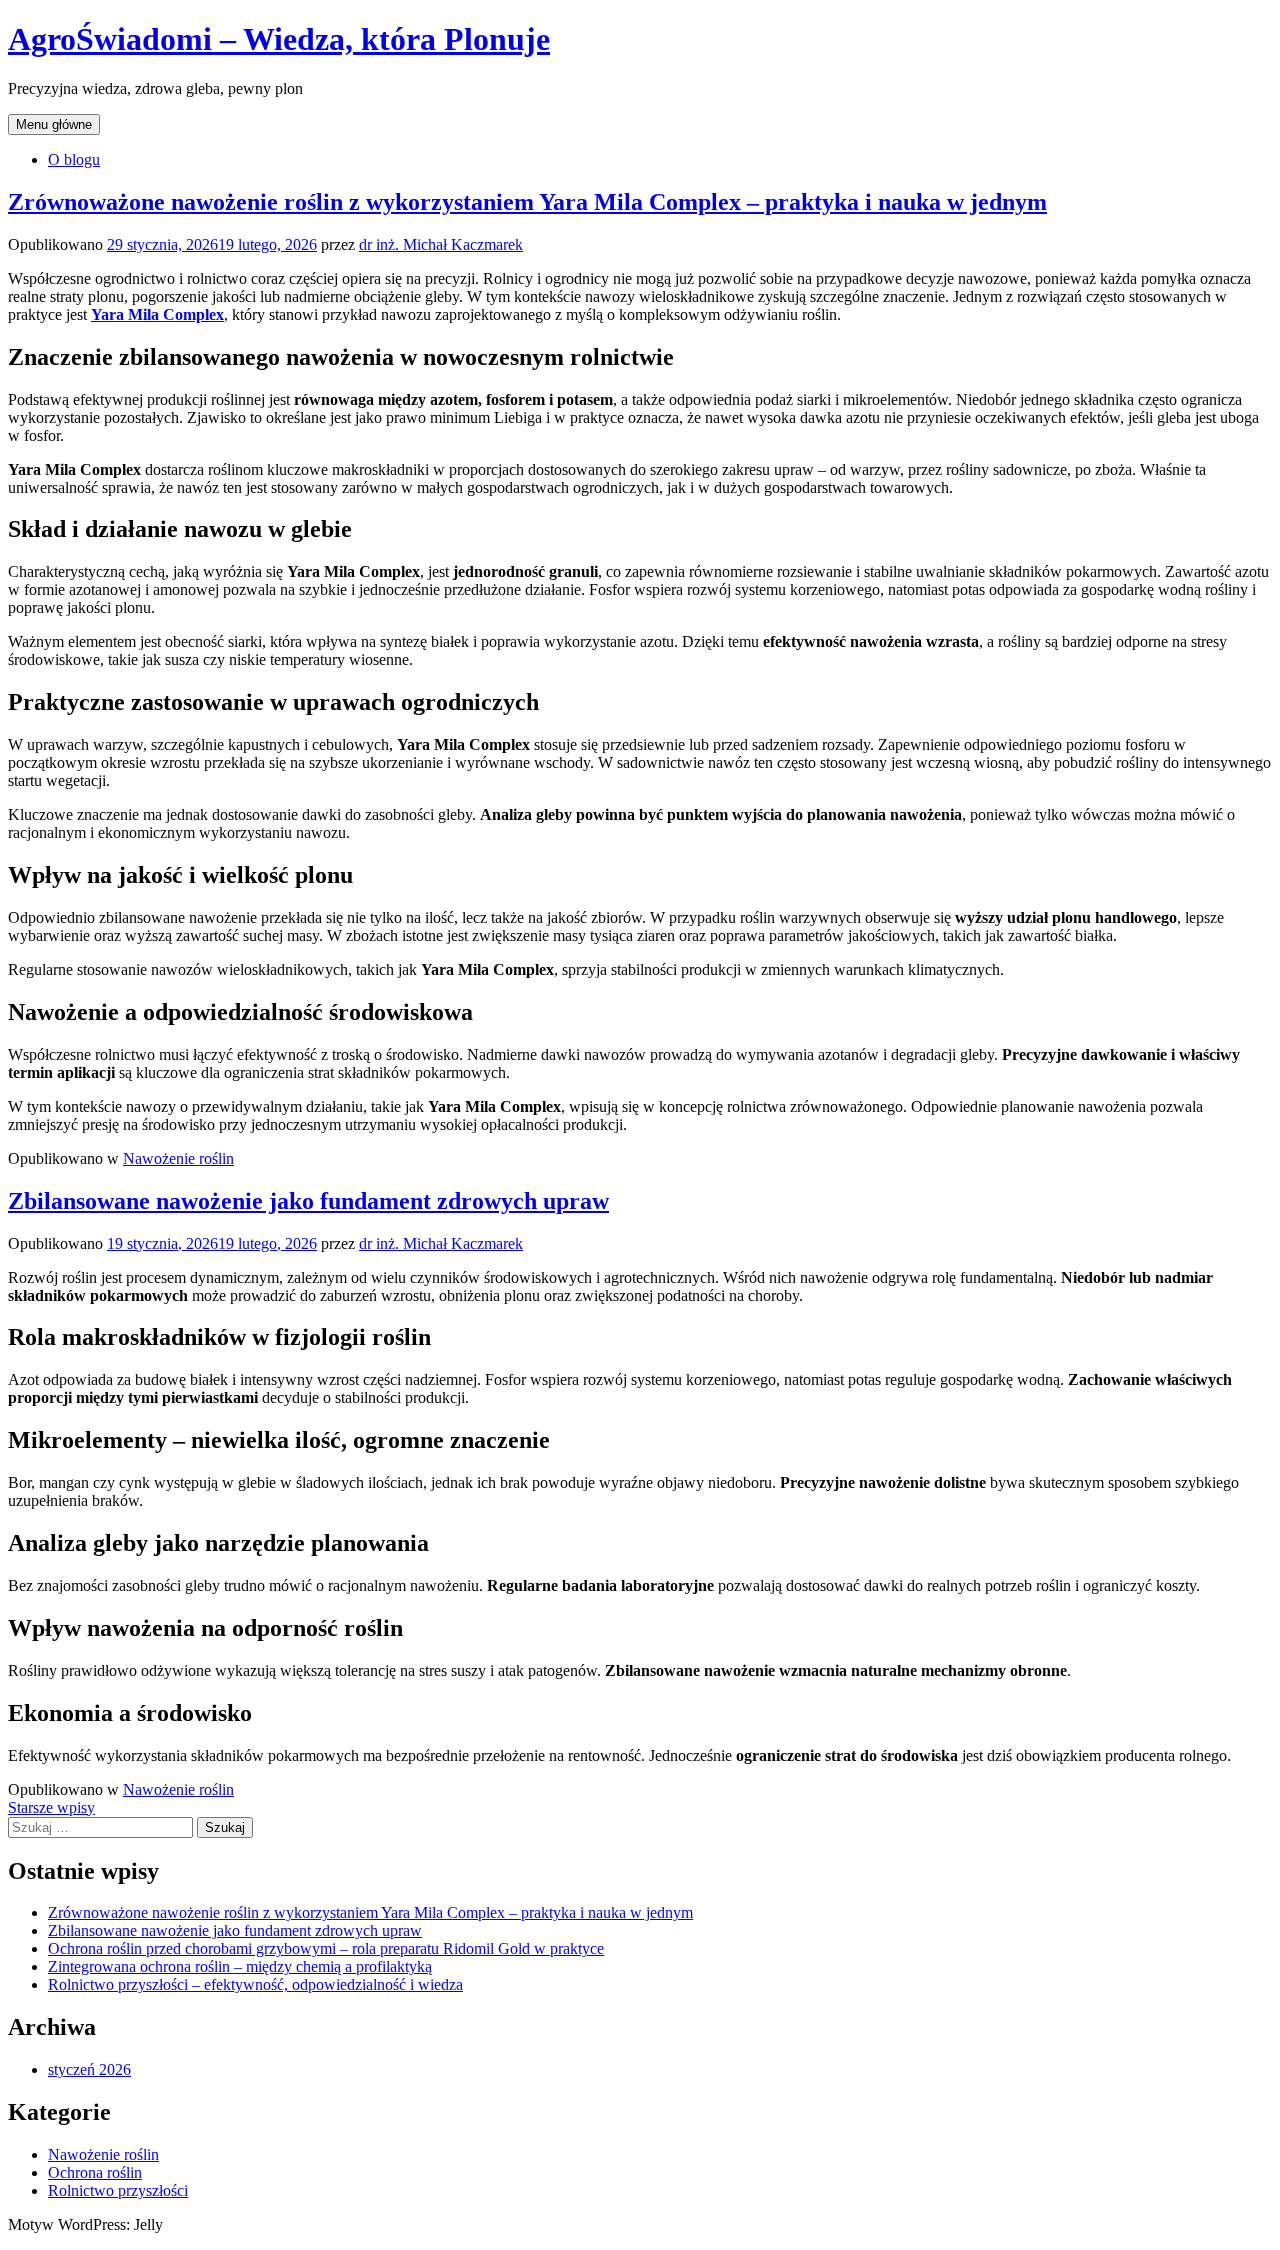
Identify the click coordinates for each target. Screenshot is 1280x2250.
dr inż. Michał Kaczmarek (441, 244)
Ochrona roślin (95, 2172)
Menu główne (54, 124)
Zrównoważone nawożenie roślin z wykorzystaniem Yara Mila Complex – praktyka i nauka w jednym (527, 202)
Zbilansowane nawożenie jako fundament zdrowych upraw (308, 1201)
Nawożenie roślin (178, 1158)
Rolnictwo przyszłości (118, 2190)
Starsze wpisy (51, 1807)
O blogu (74, 159)
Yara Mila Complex (157, 314)
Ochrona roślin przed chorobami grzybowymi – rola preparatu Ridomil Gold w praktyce (326, 1948)
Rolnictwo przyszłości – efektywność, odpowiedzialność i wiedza (255, 1984)
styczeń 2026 (89, 2069)
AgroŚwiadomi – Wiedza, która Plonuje (279, 39)
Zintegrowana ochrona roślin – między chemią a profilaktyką (240, 1966)
